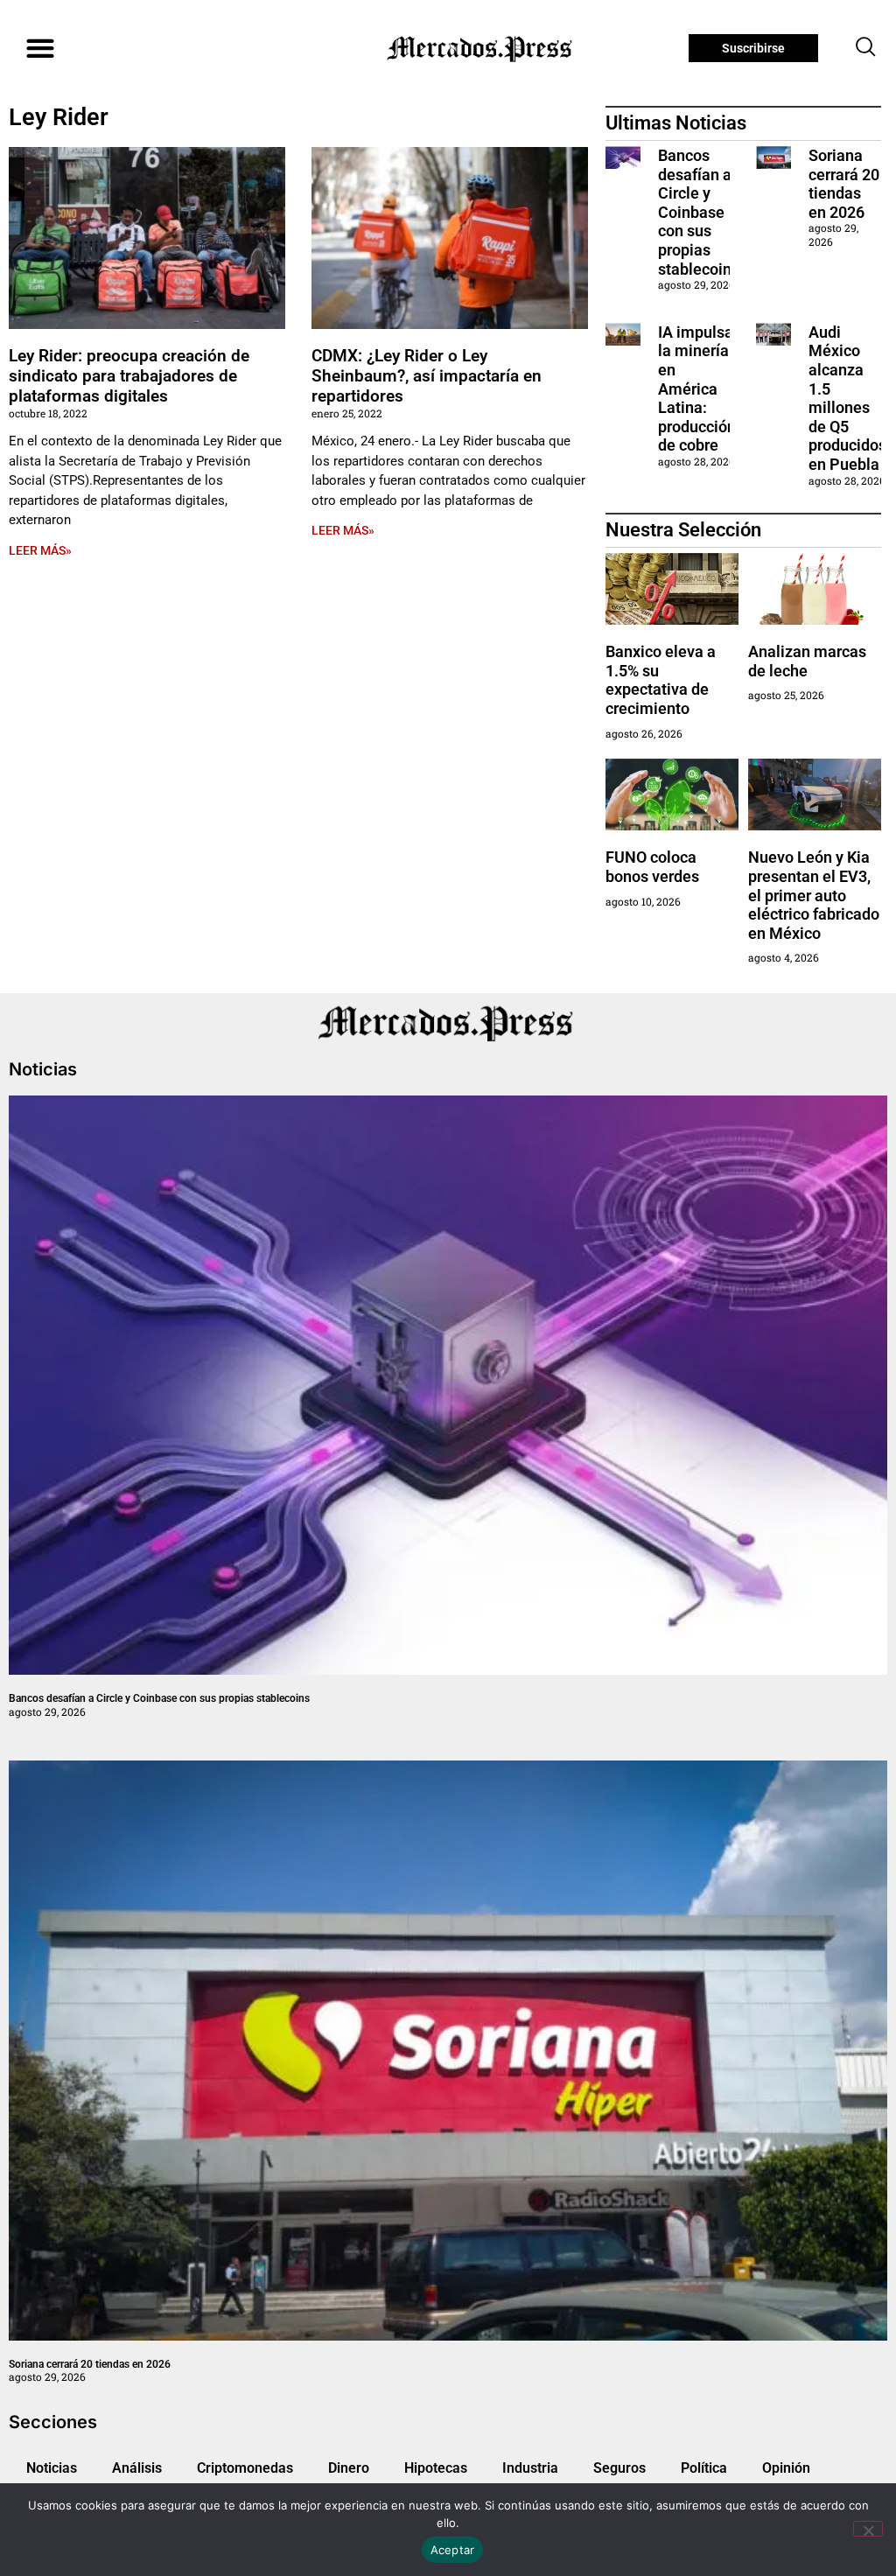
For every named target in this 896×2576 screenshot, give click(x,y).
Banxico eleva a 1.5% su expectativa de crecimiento (661, 680)
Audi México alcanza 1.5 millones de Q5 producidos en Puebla (847, 398)
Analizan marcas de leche (807, 661)
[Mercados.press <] (481, 48)
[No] (868, 2529)
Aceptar (453, 2550)
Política (704, 2468)
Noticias (52, 2468)
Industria (530, 2468)
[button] (40, 49)
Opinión (786, 2468)
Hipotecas (436, 2468)
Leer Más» (40, 550)
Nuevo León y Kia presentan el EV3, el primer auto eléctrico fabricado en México (814, 895)
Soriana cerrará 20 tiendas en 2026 (844, 184)
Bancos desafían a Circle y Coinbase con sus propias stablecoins (699, 212)
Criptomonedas (245, 2468)
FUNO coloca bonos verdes (652, 867)
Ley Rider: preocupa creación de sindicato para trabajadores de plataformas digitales (129, 376)
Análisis (137, 2468)
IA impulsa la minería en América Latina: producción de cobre (697, 389)
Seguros (619, 2468)
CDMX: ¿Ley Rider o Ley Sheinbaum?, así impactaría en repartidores (427, 376)
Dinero (349, 2468)
